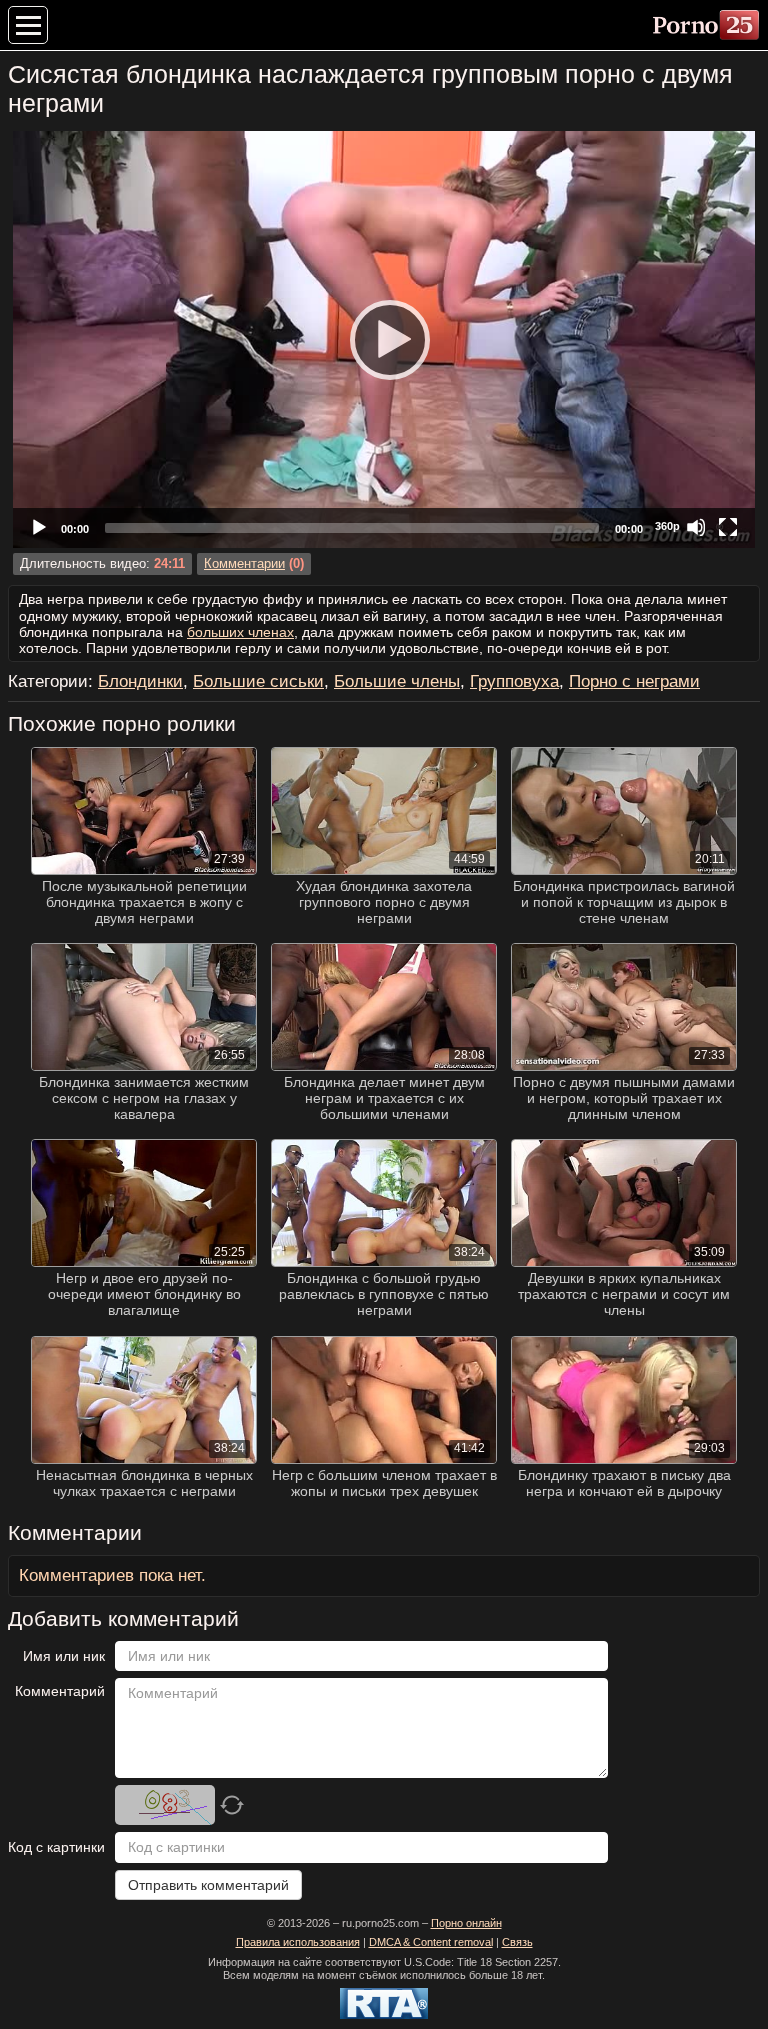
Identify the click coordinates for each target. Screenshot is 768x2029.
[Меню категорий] (28, 25)
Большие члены (397, 681)
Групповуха (514, 681)
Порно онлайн (466, 1923)
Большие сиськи (258, 681)
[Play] (384, 339)
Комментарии (244, 564)
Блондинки (140, 681)
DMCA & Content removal (431, 1942)
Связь (517, 1942)
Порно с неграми (634, 681)
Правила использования (298, 1942)
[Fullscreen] (728, 527)
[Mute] (696, 527)
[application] (384, 339)
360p (667, 526)
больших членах (240, 632)
